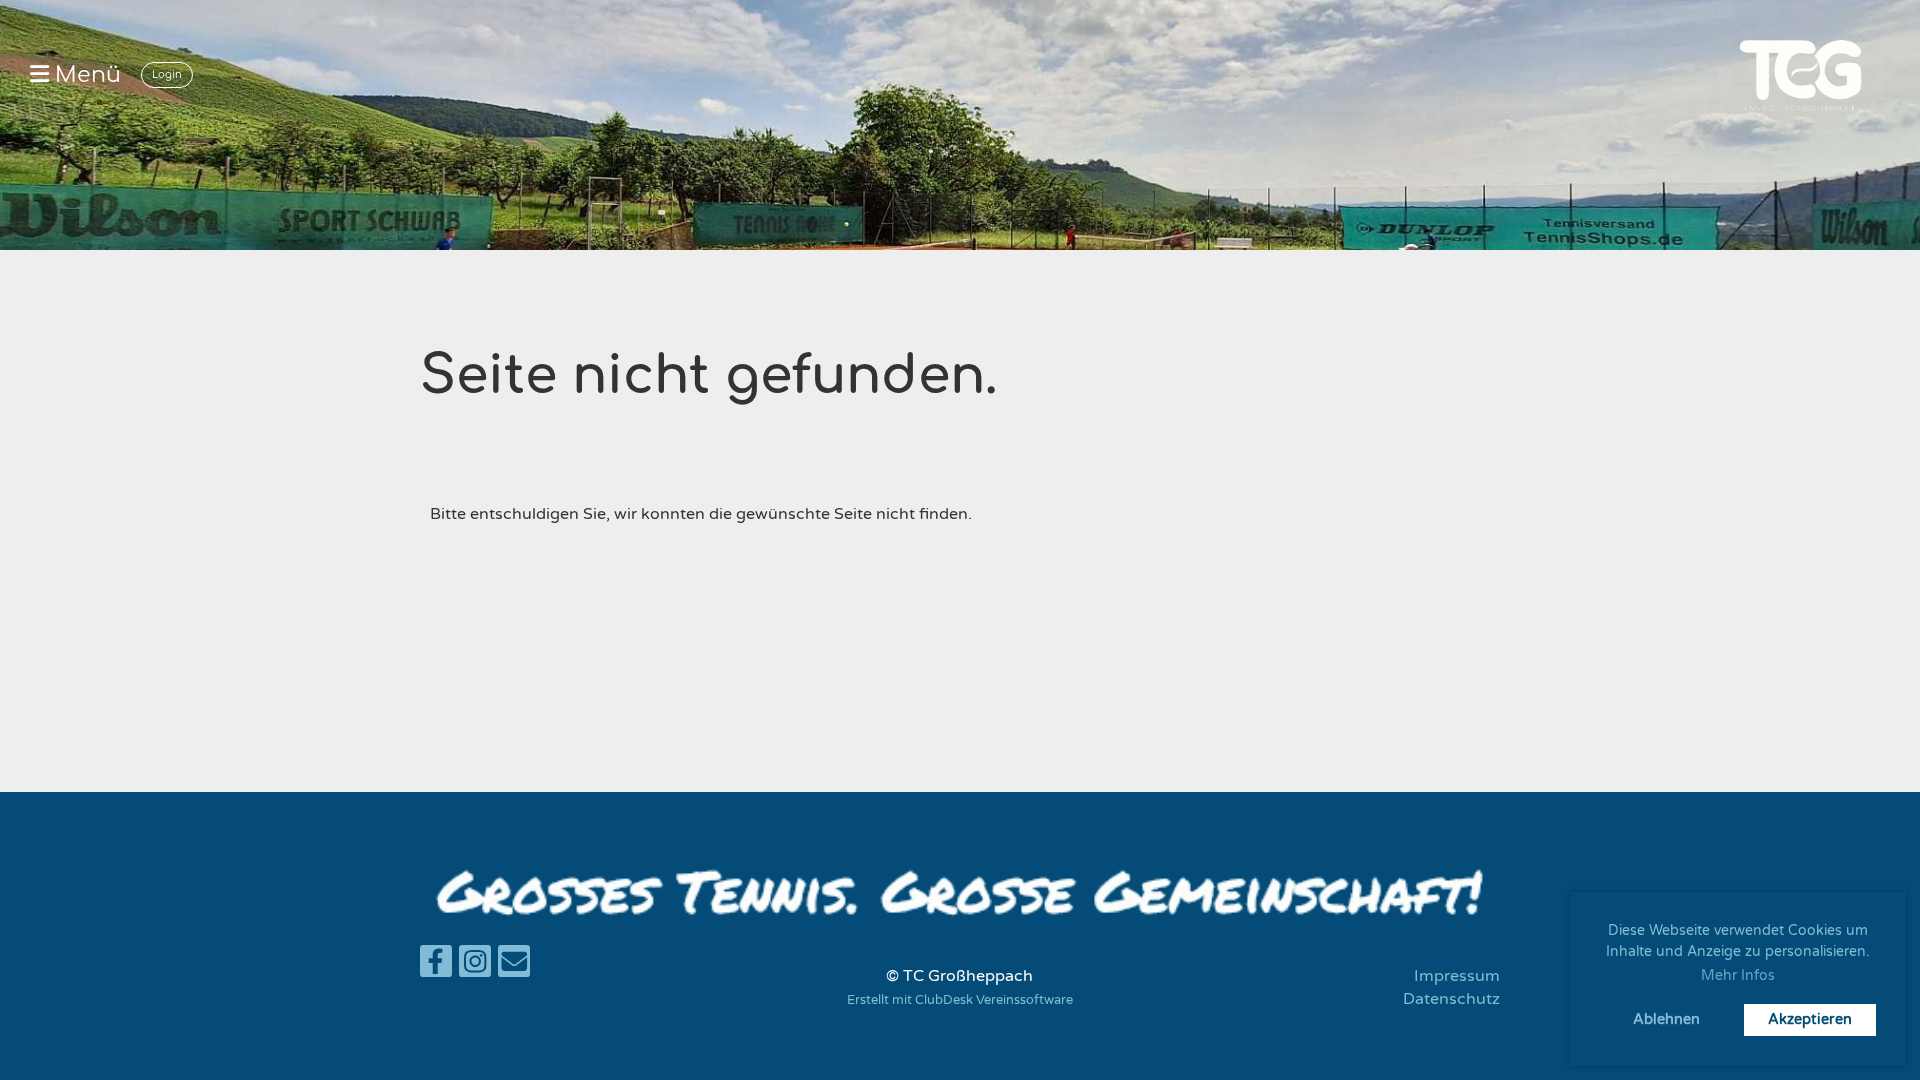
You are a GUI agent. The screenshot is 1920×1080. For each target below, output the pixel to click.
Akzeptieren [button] (1810, 1019)
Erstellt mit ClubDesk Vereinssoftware (960, 1000)
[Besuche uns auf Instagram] (475, 967)
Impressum (1457, 976)
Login (167, 74)
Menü (85, 75)
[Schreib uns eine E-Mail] (514, 967)
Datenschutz (1451, 999)
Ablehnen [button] (1666, 1019)
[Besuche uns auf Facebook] (436, 967)
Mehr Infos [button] (1738, 975)
